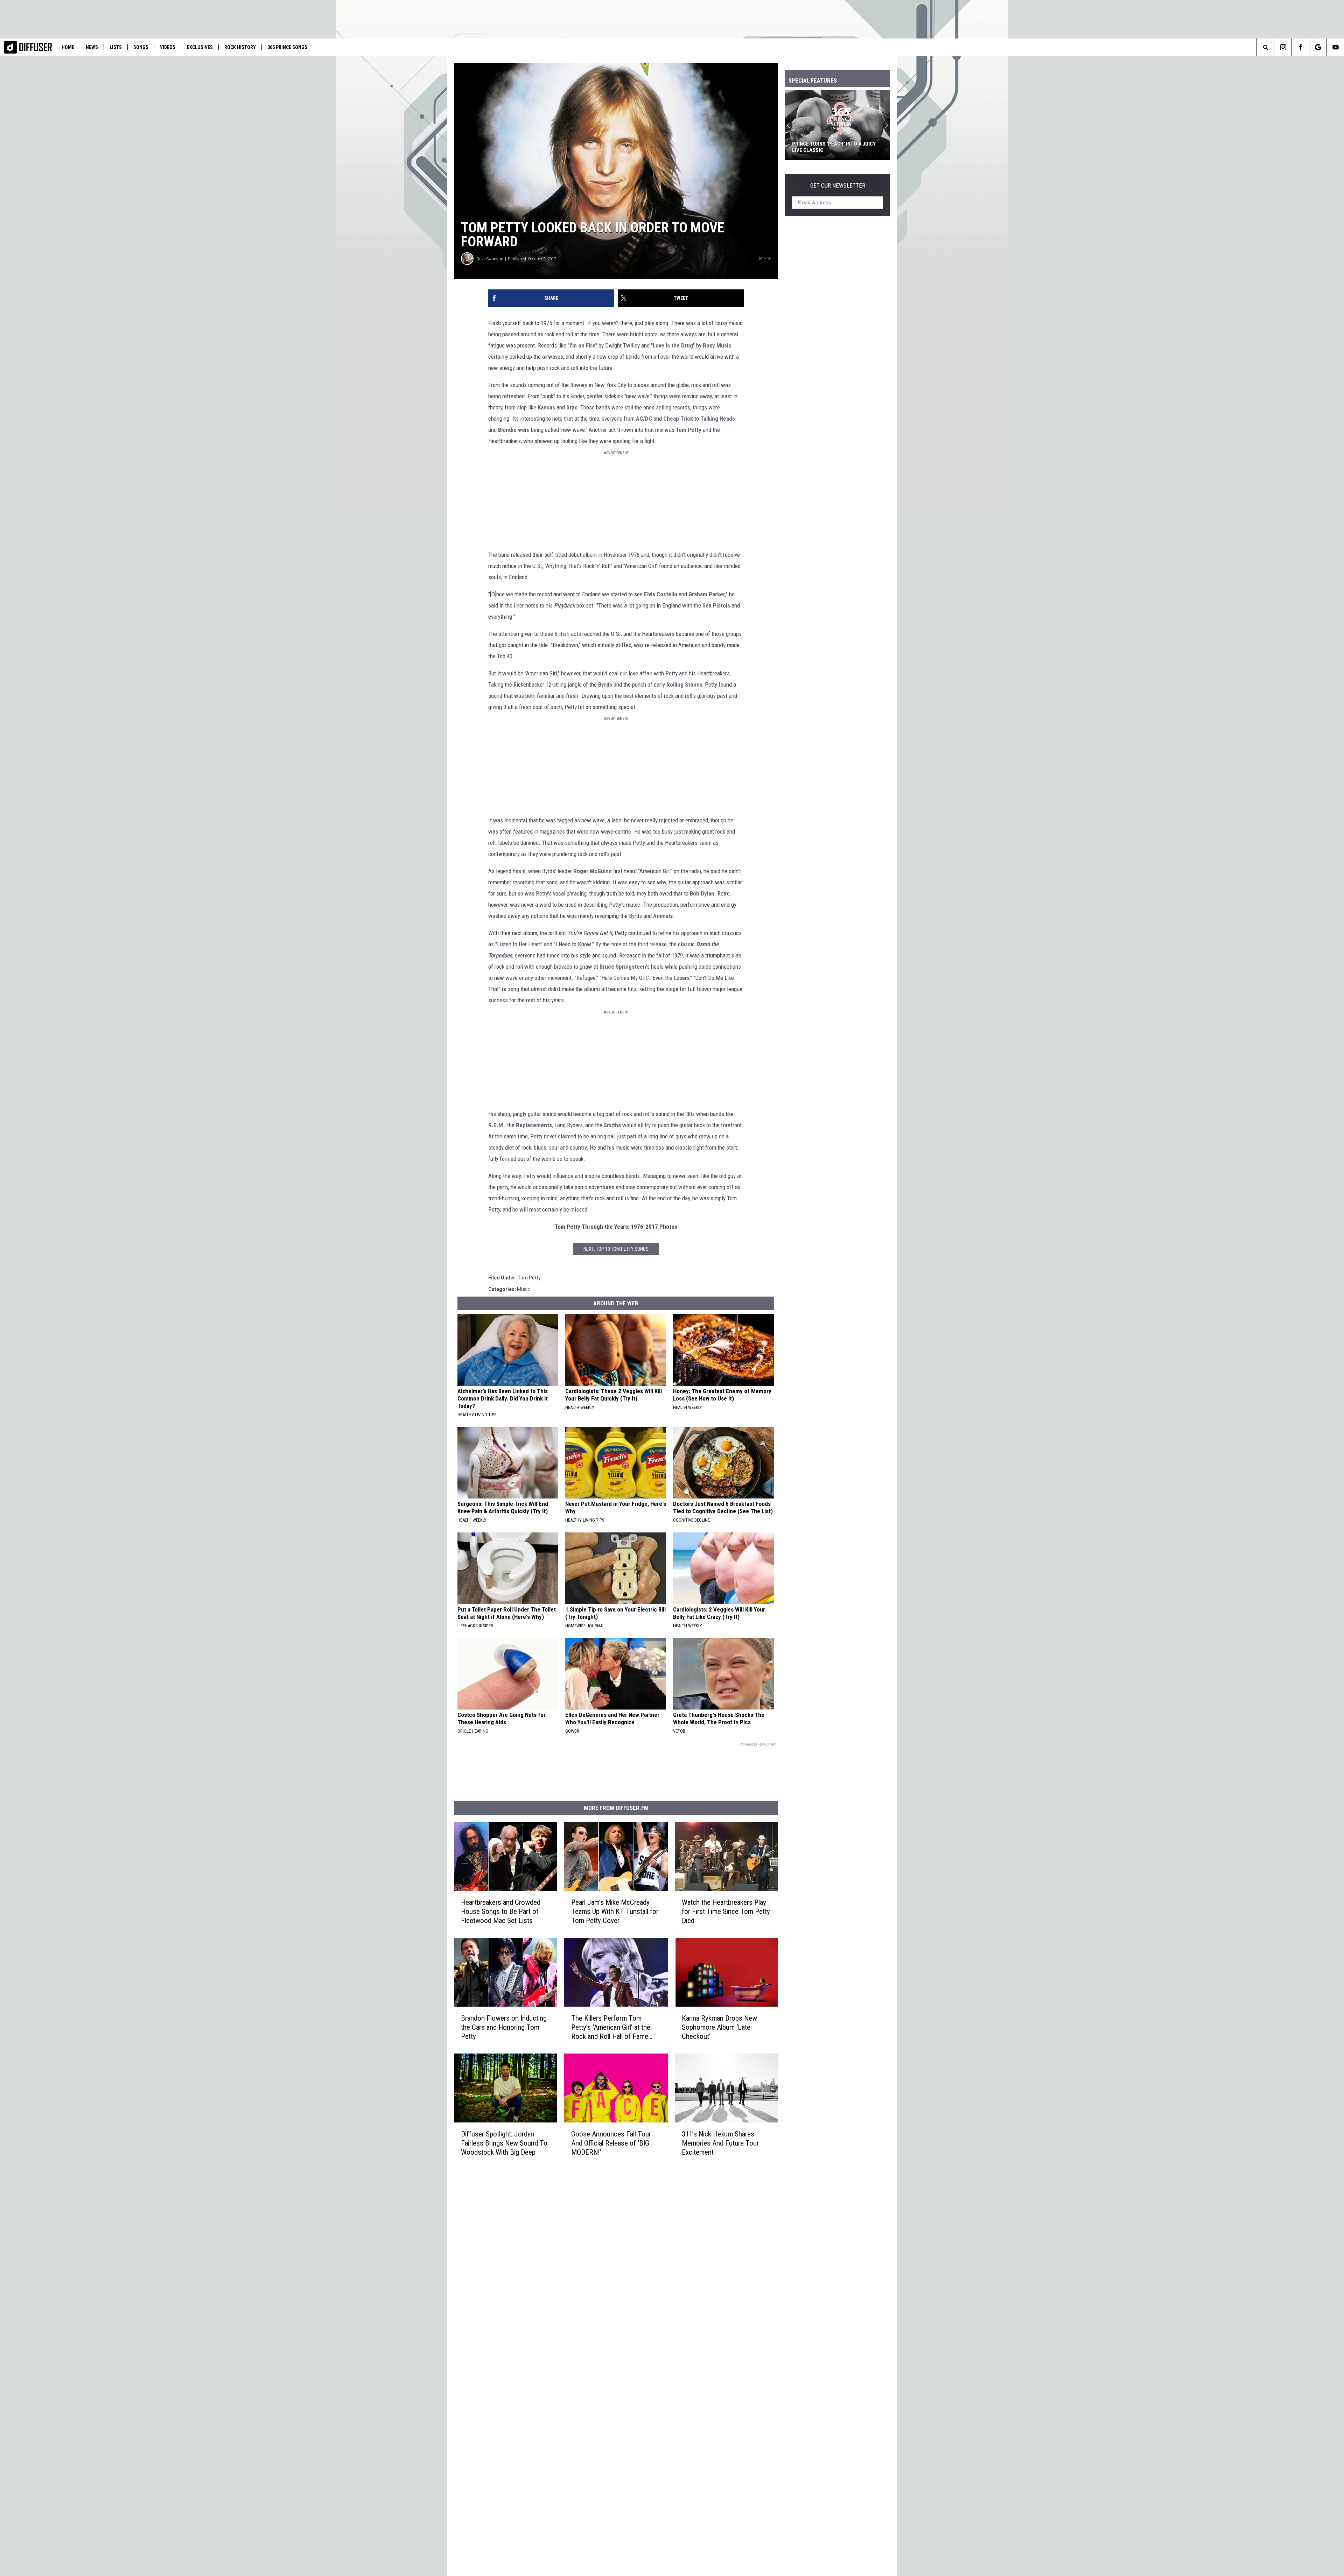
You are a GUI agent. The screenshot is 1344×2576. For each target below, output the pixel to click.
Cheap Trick (678, 419)
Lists (116, 47)
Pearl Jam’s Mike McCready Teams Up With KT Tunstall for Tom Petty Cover (615, 1911)
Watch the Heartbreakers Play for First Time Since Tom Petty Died (726, 1911)
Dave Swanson (490, 259)
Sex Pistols (716, 605)
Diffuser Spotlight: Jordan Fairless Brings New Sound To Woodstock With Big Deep (504, 2143)
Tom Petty (689, 430)
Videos (168, 47)
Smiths (612, 1125)
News (92, 47)
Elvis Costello (661, 594)
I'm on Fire (582, 345)
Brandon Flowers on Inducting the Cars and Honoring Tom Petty (504, 2027)
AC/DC (644, 419)
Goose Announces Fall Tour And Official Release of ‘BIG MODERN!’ (611, 2143)
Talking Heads (718, 419)
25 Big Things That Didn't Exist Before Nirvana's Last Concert (832, 147)
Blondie (507, 430)
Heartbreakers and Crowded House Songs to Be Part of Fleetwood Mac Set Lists (501, 1911)
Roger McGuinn (593, 871)
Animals (663, 916)
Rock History (240, 47)
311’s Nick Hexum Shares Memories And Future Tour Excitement (720, 2143)
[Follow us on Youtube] (1335, 47)
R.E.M (496, 1125)
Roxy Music (717, 345)
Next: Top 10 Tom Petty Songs (616, 1249)
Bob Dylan (702, 893)
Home (68, 47)
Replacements (534, 1125)
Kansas (546, 407)
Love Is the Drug (673, 345)
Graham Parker (707, 594)
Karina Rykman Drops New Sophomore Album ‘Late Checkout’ (719, 2027)
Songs (141, 47)
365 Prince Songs (287, 47)
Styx (572, 407)
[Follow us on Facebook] (1300, 47)
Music (523, 1289)
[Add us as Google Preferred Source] (1318, 47)
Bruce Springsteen (623, 967)
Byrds (605, 685)
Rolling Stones (684, 685)
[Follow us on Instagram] (1283, 47)
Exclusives (200, 47)
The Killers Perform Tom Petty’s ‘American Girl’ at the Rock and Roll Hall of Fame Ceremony (611, 2027)
